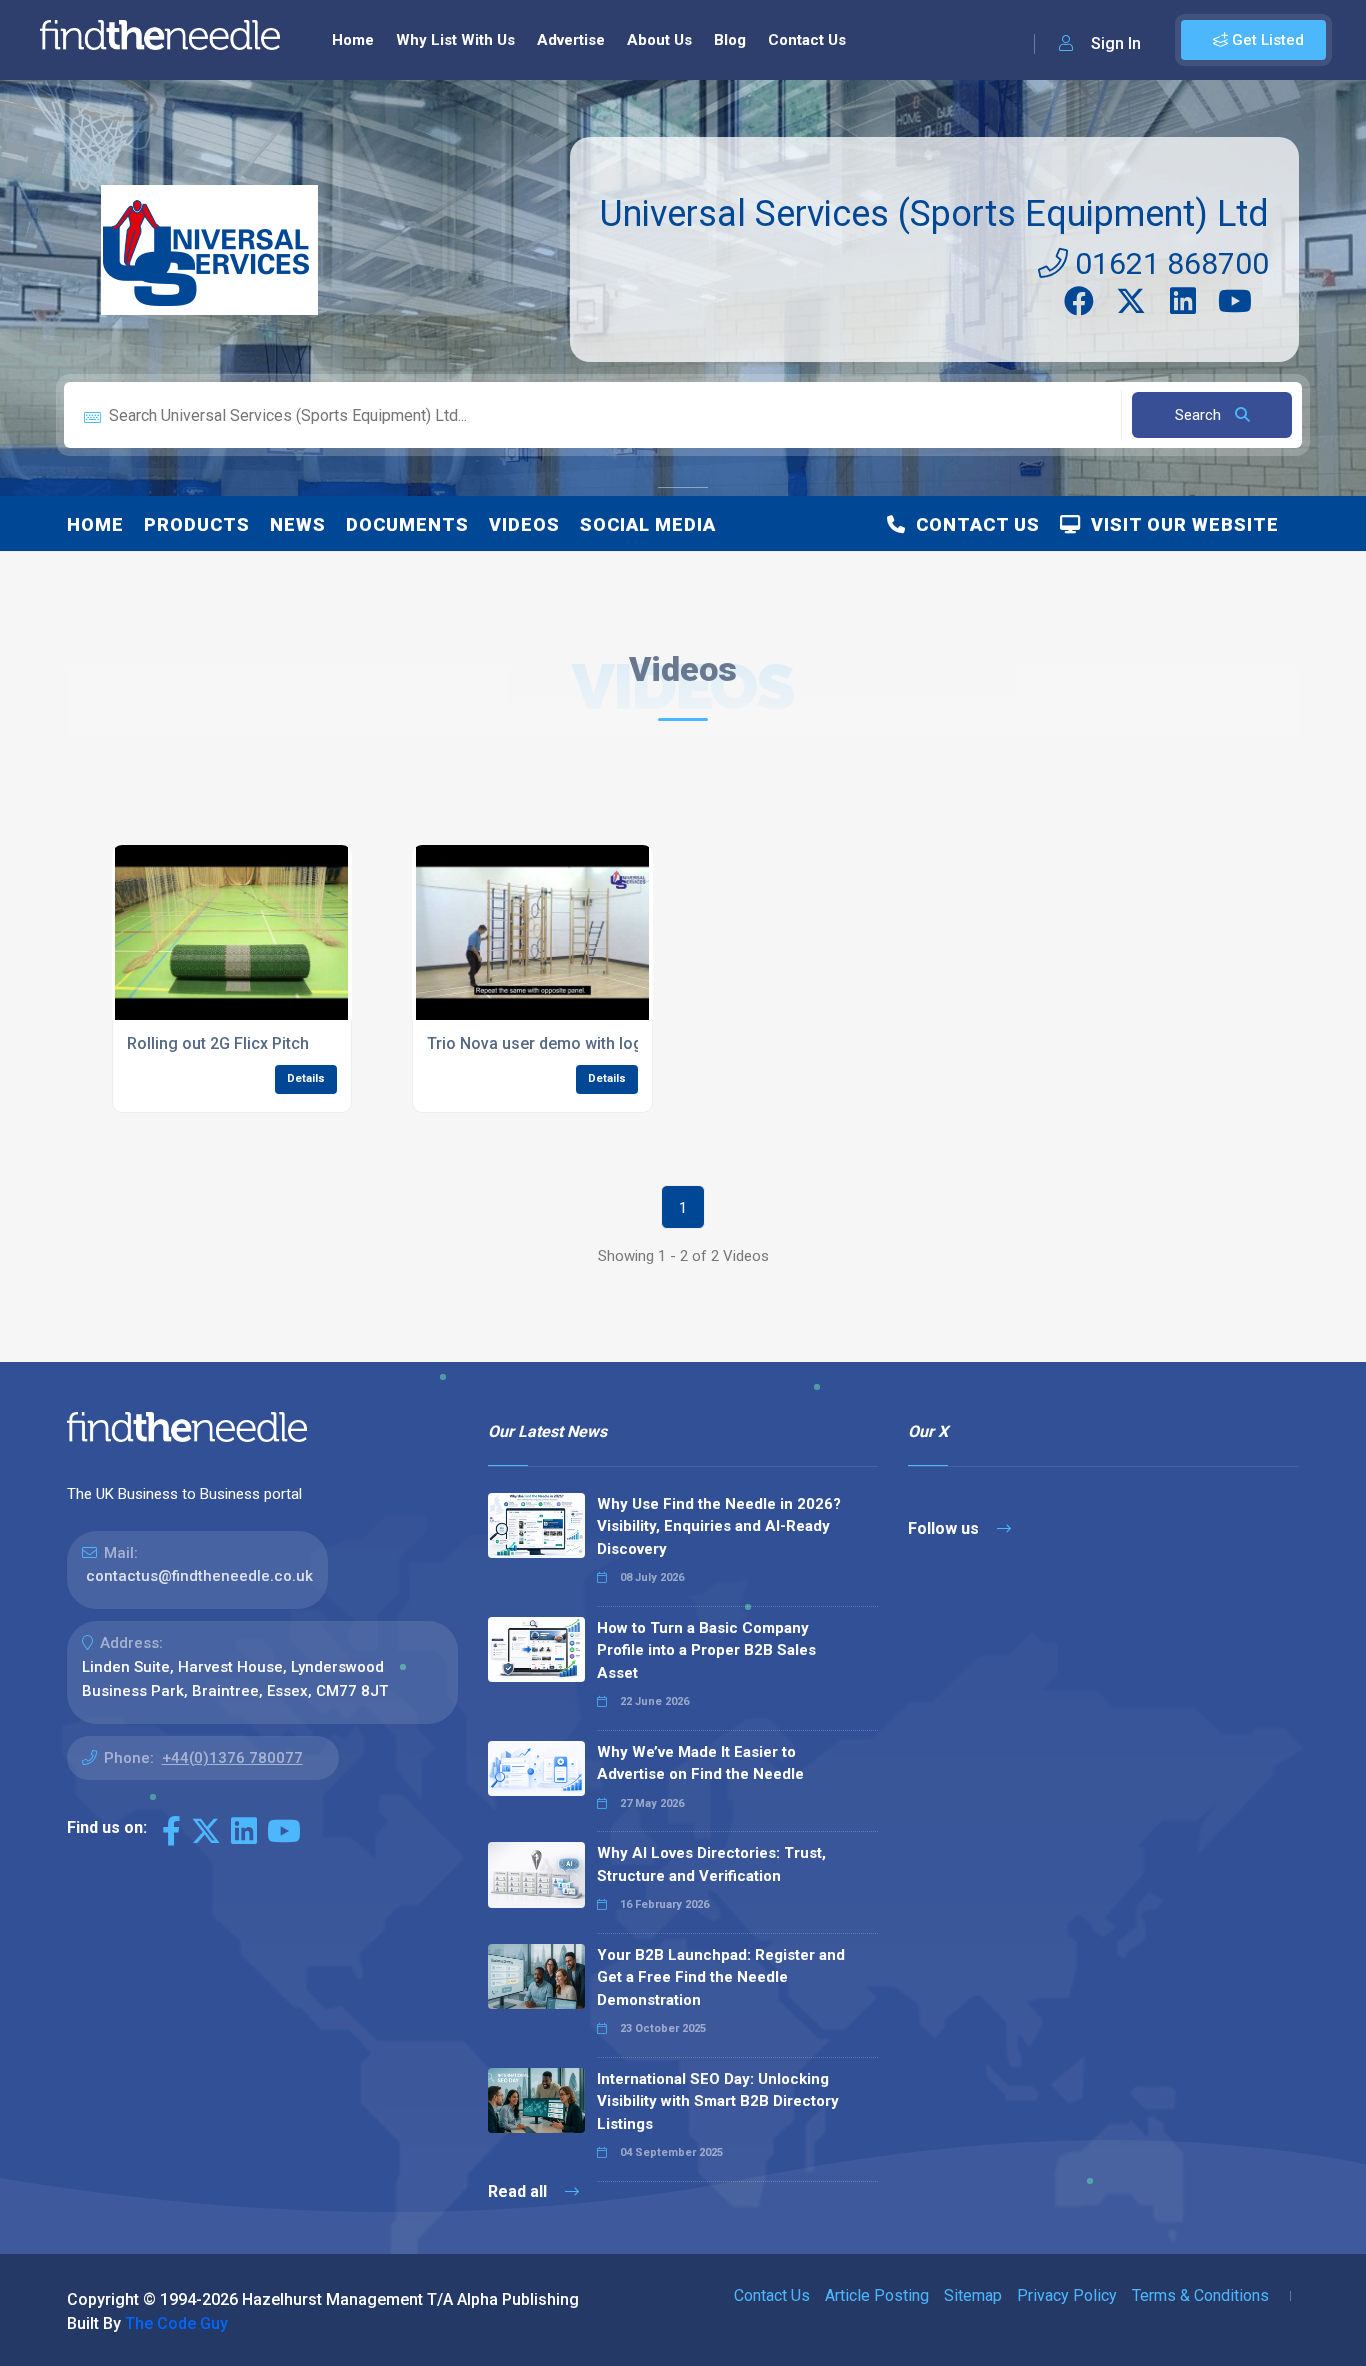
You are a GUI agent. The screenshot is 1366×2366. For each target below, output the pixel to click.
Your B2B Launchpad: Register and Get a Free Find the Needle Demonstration (721, 1977)
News (298, 524)
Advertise (571, 40)
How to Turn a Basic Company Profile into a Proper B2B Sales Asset (706, 1650)
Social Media (648, 524)
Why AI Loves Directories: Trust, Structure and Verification (711, 1864)
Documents (407, 524)
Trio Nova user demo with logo (540, 1043)
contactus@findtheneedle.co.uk (199, 1576)
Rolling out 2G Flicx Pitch (218, 1043)
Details (306, 1078)
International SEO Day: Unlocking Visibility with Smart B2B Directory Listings (718, 2101)
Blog (730, 40)
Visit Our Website (1180, 524)
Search (1200, 415)
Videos (524, 524)
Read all (519, 2191)
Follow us (945, 1528)
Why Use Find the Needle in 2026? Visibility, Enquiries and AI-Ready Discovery (719, 1526)
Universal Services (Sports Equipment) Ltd (934, 214)
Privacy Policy (1067, 2295)
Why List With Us (455, 40)
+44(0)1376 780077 (232, 1758)
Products (197, 524)
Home (353, 40)
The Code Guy (176, 2323)
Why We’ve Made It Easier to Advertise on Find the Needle (700, 1763)
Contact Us (807, 40)
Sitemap (973, 2295)
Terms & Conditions (1200, 2295)
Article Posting (877, 2295)
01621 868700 (1168, 263)
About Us (659, 40)
